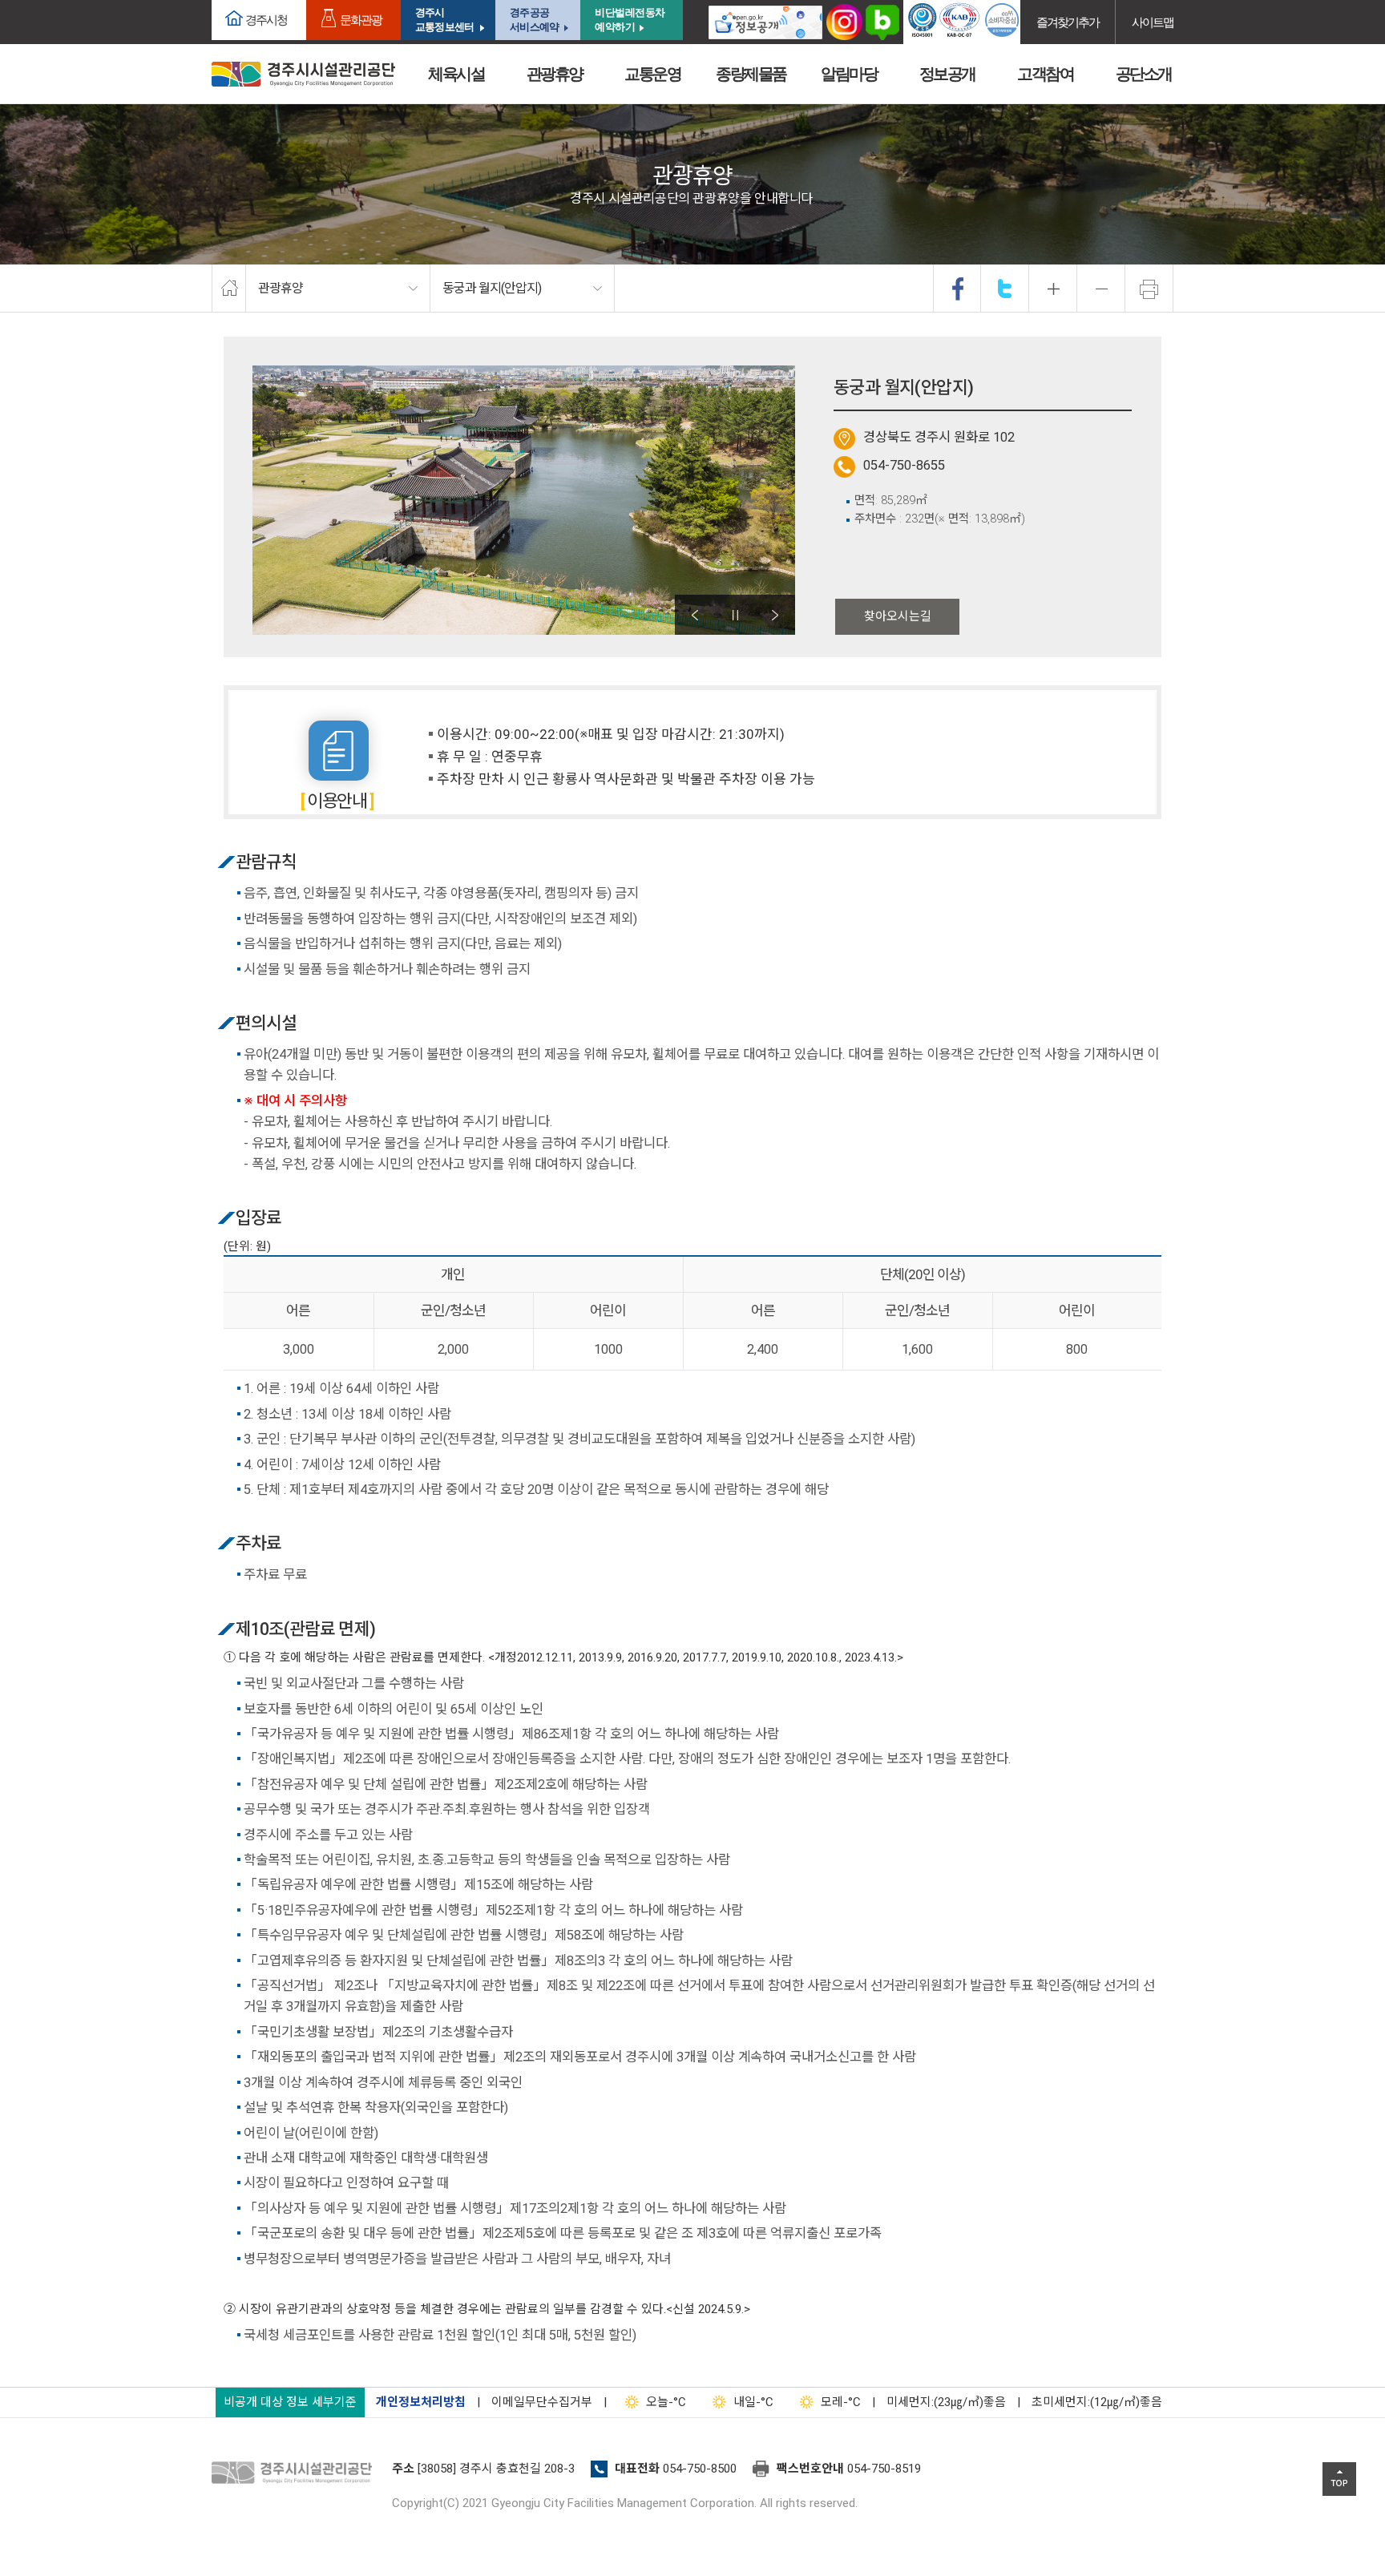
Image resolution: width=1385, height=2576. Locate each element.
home (229, 289)
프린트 (1149, 289)
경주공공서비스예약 (534, 20)
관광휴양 (555, 74)
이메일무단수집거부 (542, 2402)
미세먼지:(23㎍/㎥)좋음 (946, 2402)
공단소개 (1144, 74)
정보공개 (947, 74)
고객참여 (1045, 74)
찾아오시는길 (898, 616)
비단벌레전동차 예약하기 (630, 20)
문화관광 (361, 20)
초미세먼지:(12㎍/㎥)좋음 (1097, 2402)
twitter (1005, 289)
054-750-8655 (904, 465)
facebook (958, 289)
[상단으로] (1339, 2479)
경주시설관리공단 (296, 2473)
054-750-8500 (700, 2469)
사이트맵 (1153, 22)
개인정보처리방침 (421, 2402)
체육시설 (456, 74)
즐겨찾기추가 (1068, 22)
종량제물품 (751, 74)
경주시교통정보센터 (444, 20)
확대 (1053, 289)
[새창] (765, 22)
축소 (1101, 289)
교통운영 (652, 74)
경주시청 (266, 20)
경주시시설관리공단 (303, 74)
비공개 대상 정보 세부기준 (290, 2402)
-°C (666, 2402)
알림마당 (849, 74)
